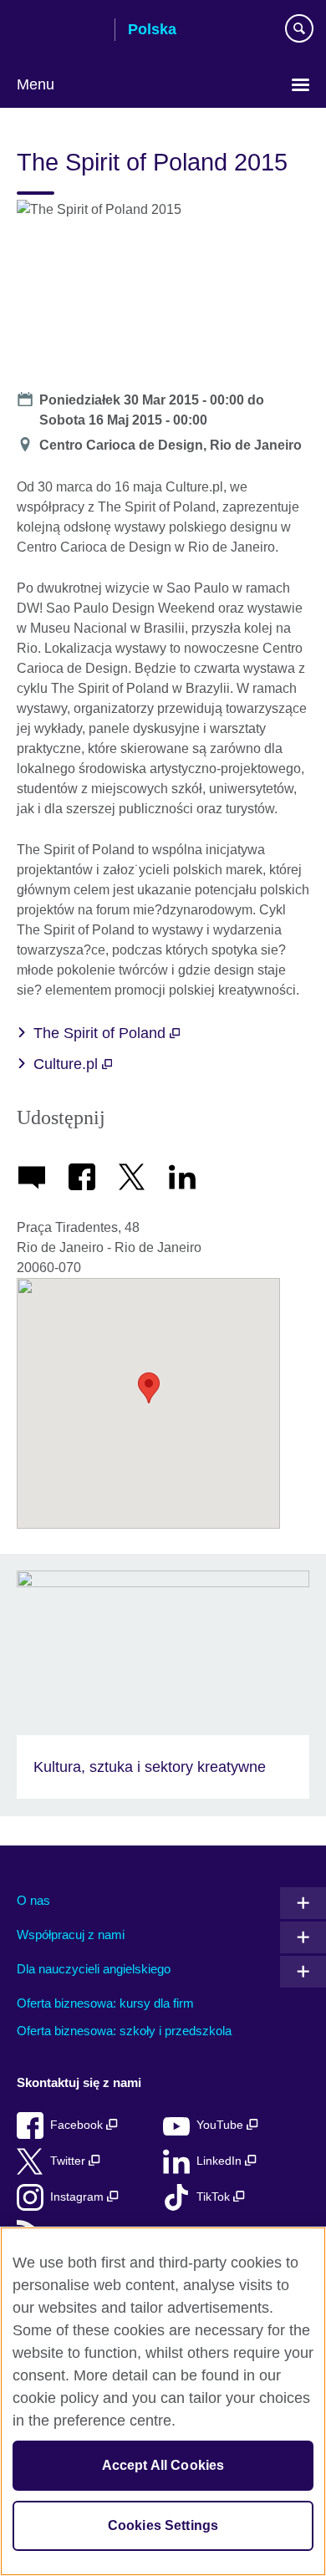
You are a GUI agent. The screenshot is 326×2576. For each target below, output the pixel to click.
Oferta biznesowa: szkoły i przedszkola (124, 2031)
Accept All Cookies (163, 2465)
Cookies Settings (163, 2525)
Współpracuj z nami (71, 1935)
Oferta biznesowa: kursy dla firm (105, 2003)
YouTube (222, 2125)
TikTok (215, 2197)
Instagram (79, 2197)
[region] (163, 2401)
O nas (33, 1900)
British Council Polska (59, 31)
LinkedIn (221, 2161)
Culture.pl (68, 1064)
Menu (36, 84)
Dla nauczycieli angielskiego (94, 1969)
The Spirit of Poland (102, 1033)
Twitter (69, 2161)
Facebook (78, 2125)
